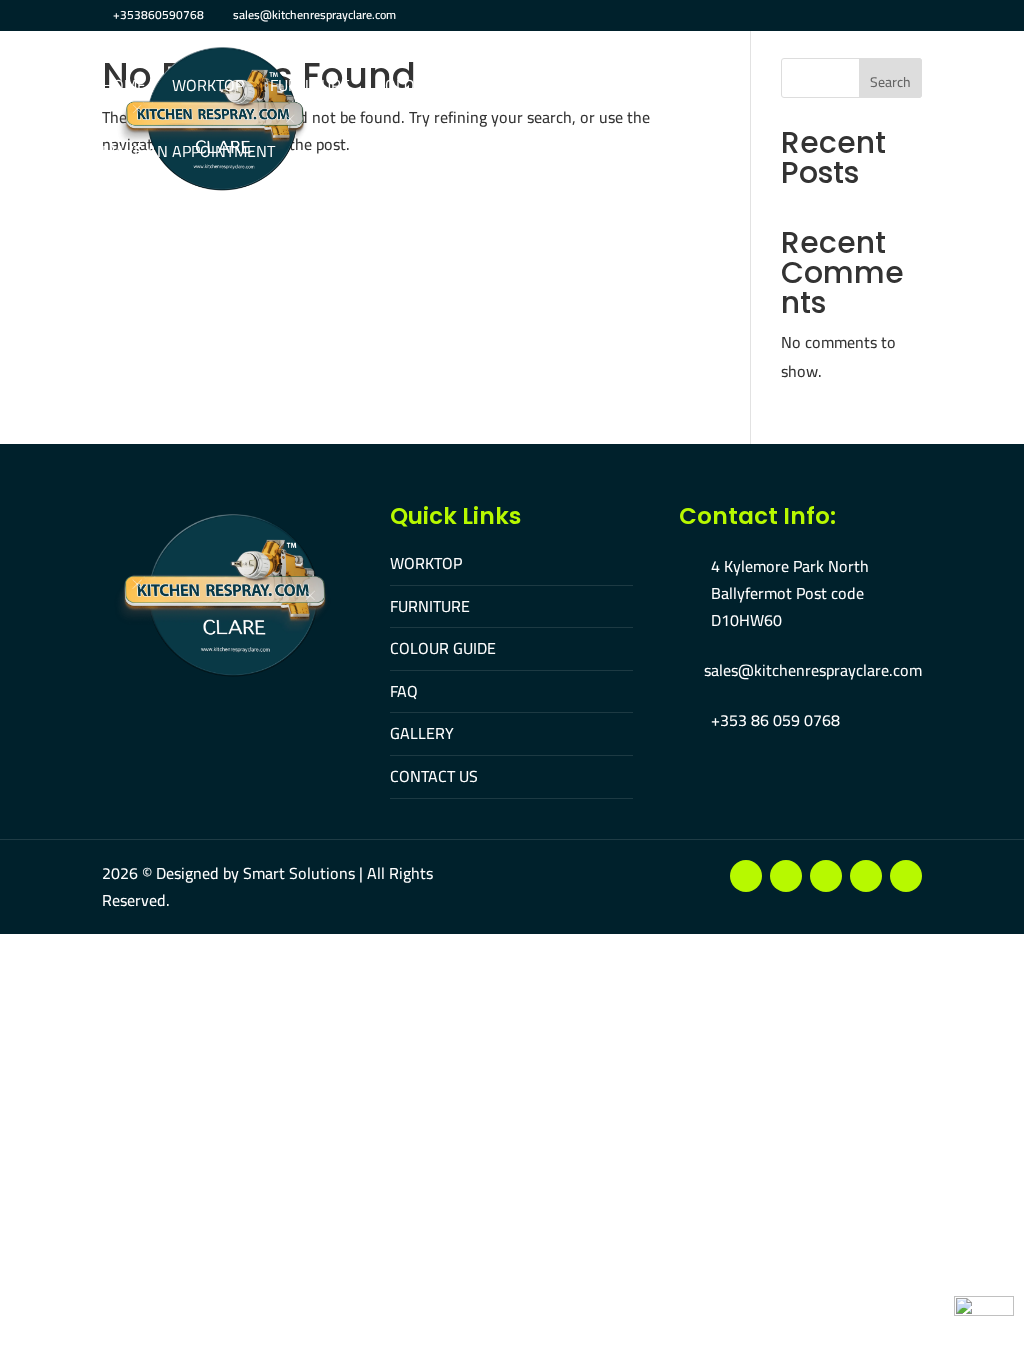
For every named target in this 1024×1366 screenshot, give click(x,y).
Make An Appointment (188, 153)
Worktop (208, 87)
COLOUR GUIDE (443, 648)
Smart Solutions (299, 873)
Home (124, 87)
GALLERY (422, 733)
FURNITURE (430, 606)
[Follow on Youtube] (786, 876)
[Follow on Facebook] (746, 876)
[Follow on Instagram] (826, 876)
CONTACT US (434, 776)
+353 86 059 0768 (775, 720)
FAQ (522, 87)
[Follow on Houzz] (906, 876)
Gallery (594, 87)
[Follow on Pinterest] (866, 876)
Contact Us (696, 87)
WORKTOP (426, 563)
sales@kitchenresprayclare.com (813, 670)
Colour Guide (429, 87)
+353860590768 (158, 14)
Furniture (310, 87)
